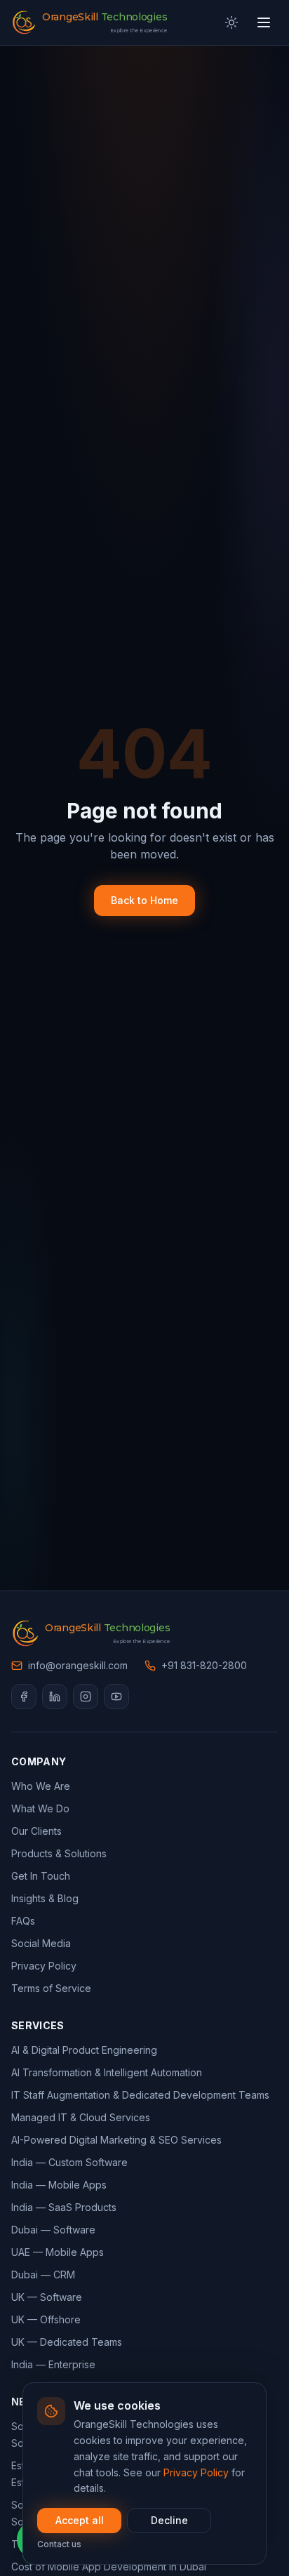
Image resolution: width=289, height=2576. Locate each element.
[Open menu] (264, 22)
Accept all (80, 2520)
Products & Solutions (59, 1853)
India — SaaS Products (64, 2207)
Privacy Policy (196, 2472)
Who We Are (41, 1786)
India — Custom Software (69, 2162)
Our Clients (36, 1831)
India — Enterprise (53, 2364)
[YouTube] (116, 1697)
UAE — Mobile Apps (58, 2252)
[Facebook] (24, 1697)
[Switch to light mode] (231, 22)
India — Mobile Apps (59, 2185)
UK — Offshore (46, 2319)
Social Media (41, 1943)
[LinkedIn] (55, 1697)
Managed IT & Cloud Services (81, 2117)
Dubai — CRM (43, 2275)
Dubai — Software (53, 2230)
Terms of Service (51, 1988)
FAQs (23, 1921)
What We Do (40, 1808)
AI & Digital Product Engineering (84, 2050)
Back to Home (144, 900)
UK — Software (47, 2297)
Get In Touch (41, 1876)
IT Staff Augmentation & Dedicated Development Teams (140, 2095)
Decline (169, 2520)
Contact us (59, 2544)
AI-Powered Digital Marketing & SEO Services (116, 2140)
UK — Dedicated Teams (67, 2342)
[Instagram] (86, 1697)
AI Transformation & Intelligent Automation (107, 2072)
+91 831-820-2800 (204, 1665)
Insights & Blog (45, 1898)
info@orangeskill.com (78, 1665)
